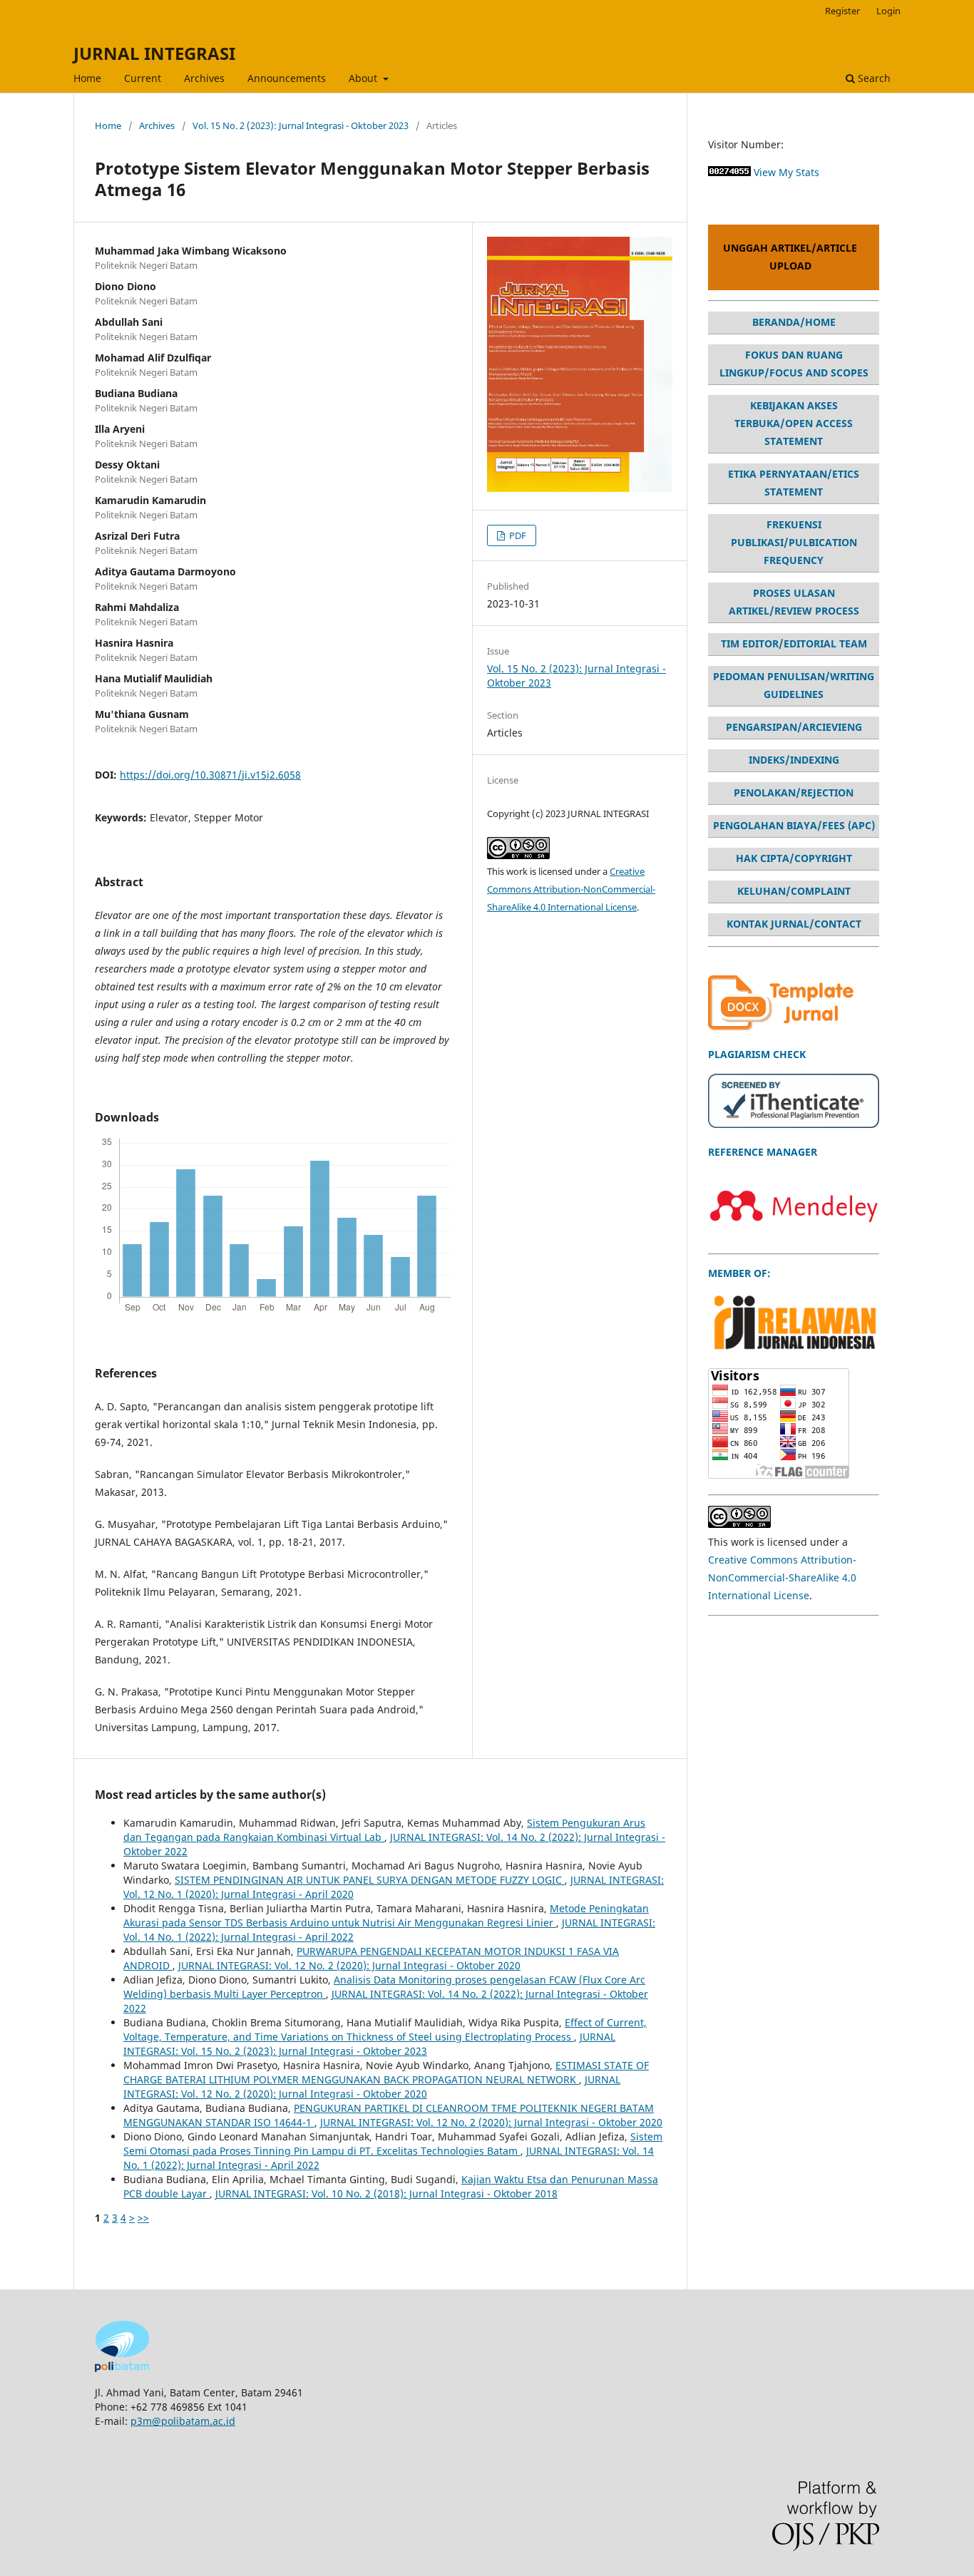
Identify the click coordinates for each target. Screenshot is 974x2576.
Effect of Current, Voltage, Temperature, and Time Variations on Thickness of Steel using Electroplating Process (385, 2030)
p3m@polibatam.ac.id (183, 2421)
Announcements (287, 78)
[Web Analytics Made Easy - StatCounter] (729, 172)
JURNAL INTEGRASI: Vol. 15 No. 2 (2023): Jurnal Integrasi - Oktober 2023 (369, 2044)
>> (143, 2218)
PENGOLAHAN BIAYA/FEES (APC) (794, 825)
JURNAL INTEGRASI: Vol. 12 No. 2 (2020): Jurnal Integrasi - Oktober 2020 (349, 1965)
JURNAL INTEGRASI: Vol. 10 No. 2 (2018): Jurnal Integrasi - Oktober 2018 (386, 2193)
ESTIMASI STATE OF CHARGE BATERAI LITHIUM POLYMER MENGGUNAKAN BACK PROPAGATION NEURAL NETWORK (386, 2072)
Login (888, 11)
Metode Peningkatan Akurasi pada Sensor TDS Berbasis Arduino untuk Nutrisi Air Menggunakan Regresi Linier (386, 1915)
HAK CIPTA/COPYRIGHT (794, 858)
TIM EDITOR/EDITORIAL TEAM (794, 643)
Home (87, 78)
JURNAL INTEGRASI (154, 53)
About (364, 78)
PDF (517, 535)
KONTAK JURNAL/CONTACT (794, 924)
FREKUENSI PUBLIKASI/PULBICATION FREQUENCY (794, 542)
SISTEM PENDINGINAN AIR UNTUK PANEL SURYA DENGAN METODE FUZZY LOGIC (370, 1880)
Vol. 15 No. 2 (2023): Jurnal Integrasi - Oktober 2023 (301, 125)
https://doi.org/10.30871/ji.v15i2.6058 (210, 775)
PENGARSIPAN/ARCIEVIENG (794, 727)
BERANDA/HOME (794, 322)
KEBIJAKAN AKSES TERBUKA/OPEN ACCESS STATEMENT (794, 423)
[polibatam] (122, 2368)
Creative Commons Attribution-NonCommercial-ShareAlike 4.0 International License (571, 889)
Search (873, 78)
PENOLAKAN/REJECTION (794, 792)
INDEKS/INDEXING (794, 760)
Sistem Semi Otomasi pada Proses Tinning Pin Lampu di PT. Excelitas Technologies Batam (393, 2144)
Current (143, 78)
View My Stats (786, 172)
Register (842, 11)
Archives (204, 78)
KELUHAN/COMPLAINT (794, 891)
